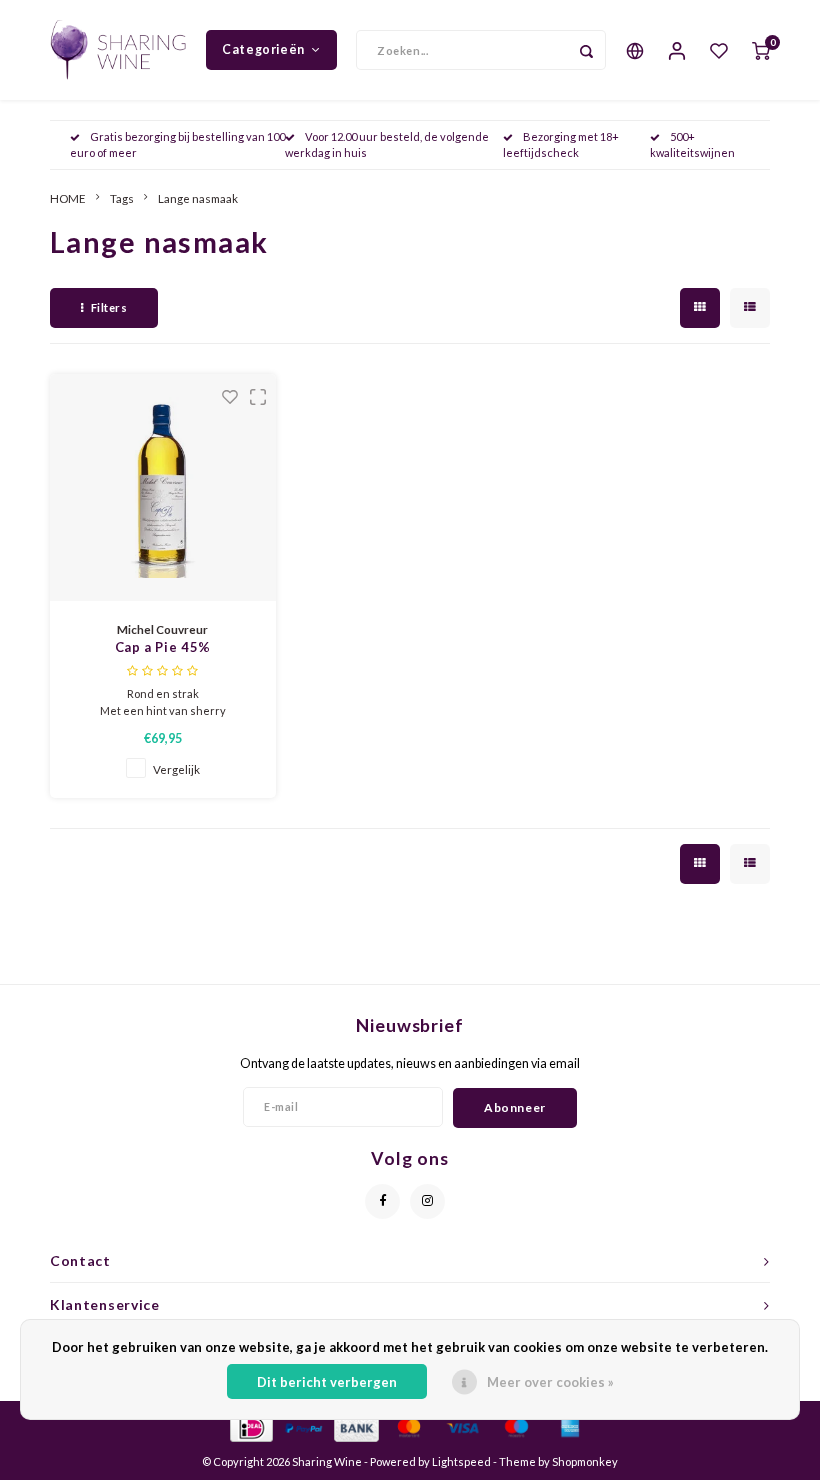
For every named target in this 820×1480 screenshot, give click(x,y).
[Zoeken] (586, 50)
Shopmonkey (585, 1461)
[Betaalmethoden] (250, 1426)
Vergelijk (176, 769)
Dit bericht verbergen (327, 1382)
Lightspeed (461, 1461)
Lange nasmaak (198, 198)
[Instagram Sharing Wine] (427, 1201)
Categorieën (263, 49)
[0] (761, 50)
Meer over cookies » (550, 1382)
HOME (68, 198)
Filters (109, 307)
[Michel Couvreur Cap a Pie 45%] (163, 487)
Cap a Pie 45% (163, 647)
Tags (122, 198)
